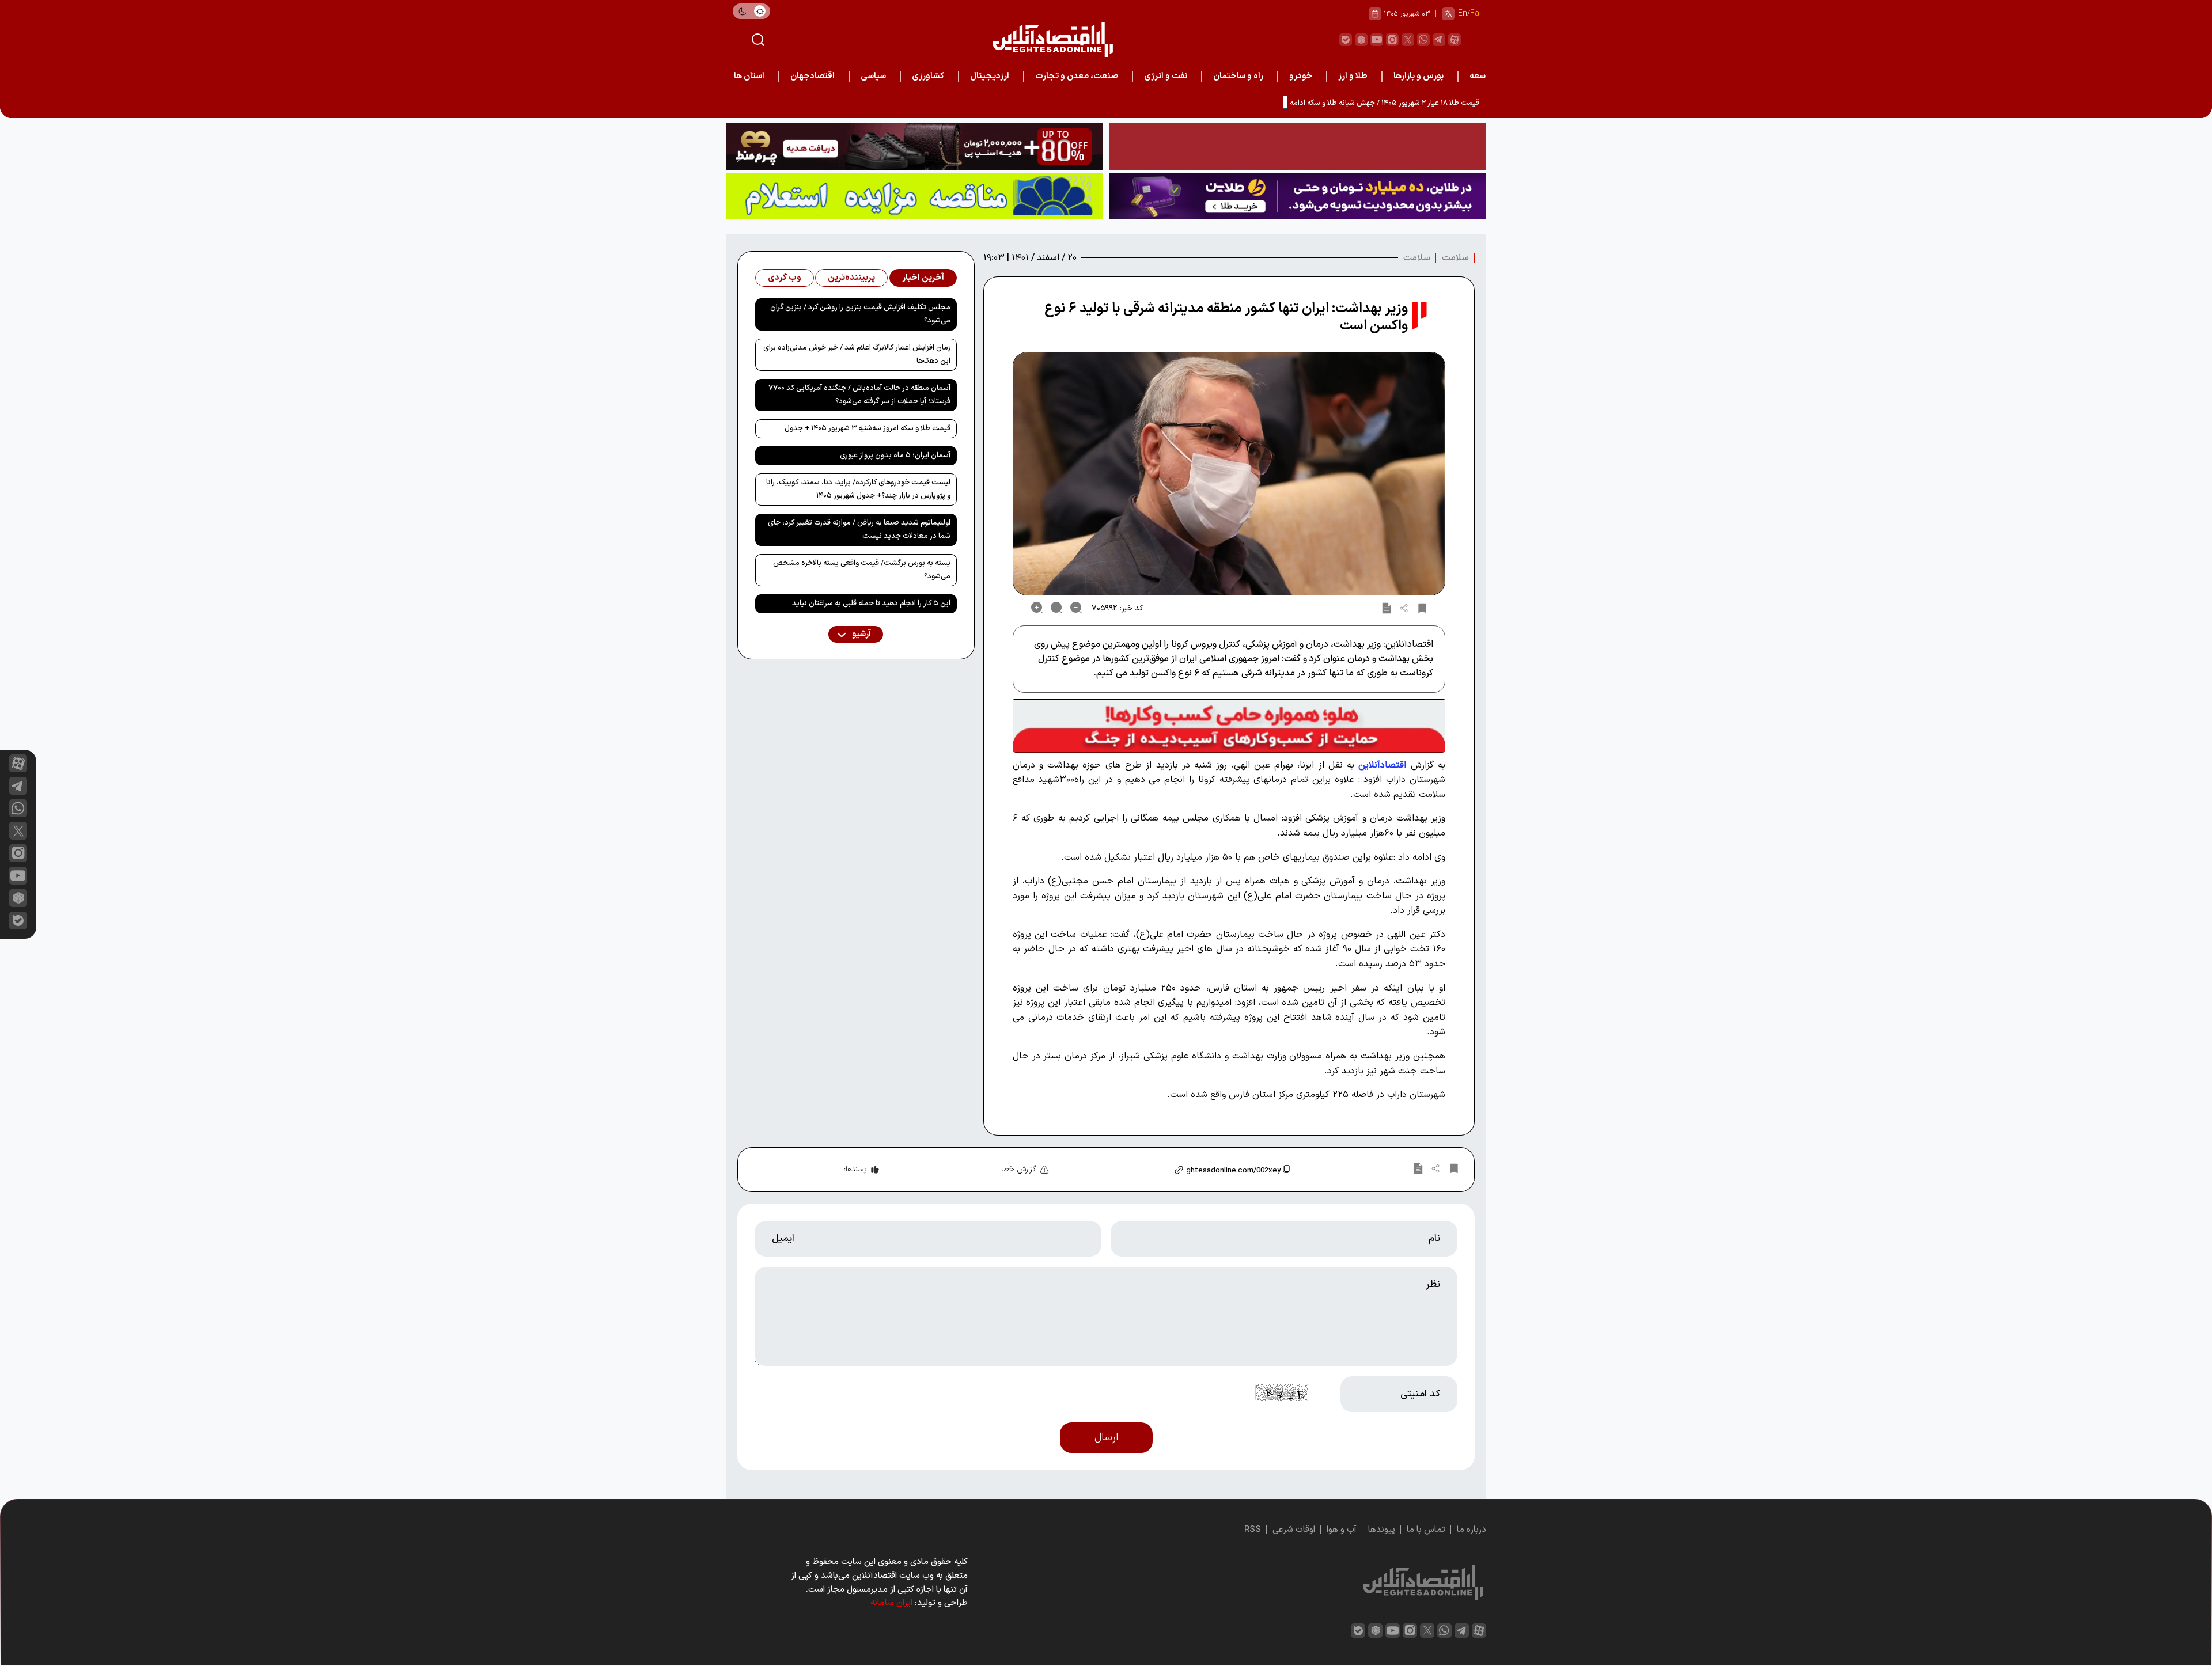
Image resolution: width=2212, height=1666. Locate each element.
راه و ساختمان (1238, 76)
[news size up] (1037, 608)
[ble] (1346, 40)
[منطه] (914, 147)
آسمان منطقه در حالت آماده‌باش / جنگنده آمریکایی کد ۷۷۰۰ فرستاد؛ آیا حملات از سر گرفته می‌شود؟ (859, 395)
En (1463, 14)
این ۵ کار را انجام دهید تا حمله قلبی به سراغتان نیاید (871, 604)
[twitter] (1408, 40)
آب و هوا (1342, 1530)
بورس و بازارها (1419, 76)
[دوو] (1298, 147)
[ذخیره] (1422, 608)
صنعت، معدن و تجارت (1077, 76)
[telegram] (1439, 40)
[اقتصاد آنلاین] (1052, 39)
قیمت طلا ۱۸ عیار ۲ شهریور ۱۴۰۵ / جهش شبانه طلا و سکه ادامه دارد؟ (1376, 103)
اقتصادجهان (813, 76)
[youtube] (1377, 40)
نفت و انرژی (1166, 76)
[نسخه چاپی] (1387, 608)
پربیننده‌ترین (851, 278)
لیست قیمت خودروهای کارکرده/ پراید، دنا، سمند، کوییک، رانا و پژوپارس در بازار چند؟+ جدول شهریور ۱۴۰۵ (858, 489)
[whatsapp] (1423, 40)
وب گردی (785, 278)
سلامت (1455, 258)
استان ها (749, 76)
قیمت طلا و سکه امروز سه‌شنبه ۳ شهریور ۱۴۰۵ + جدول (868, 428)
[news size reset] (1056, 608)
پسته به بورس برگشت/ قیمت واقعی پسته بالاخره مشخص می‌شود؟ (862, 570)
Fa (1475, 14)
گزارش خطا (1019, 1169)
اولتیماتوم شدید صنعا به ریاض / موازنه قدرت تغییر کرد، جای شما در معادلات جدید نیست (859, 530)
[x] (18, 831)
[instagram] (1392, 40)
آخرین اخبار (923, 278)
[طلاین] (1298, 196)
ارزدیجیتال (990, 76)
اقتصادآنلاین (1382, 765)
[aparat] (1455, 40)
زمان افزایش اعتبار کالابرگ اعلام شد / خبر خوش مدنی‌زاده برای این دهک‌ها (857, 354)
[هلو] (1229, 725)
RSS (1253, 1530)
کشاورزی (928, 76)
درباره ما (1471, 1530)
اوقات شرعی (1294, 1530)
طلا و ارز (1353, 76)
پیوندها (1382, 1530)
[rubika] (1361, 40)
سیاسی (873, 76)
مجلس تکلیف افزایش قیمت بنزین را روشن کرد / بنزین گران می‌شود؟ (860, 314)
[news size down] (1076, 608)
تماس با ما (1426, 1530)
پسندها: (855, 1170)
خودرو (1301, 76)
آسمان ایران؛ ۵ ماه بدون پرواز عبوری (895, 456)
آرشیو (861, 634)
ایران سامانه (891, 1603)
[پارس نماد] (914, 196)
